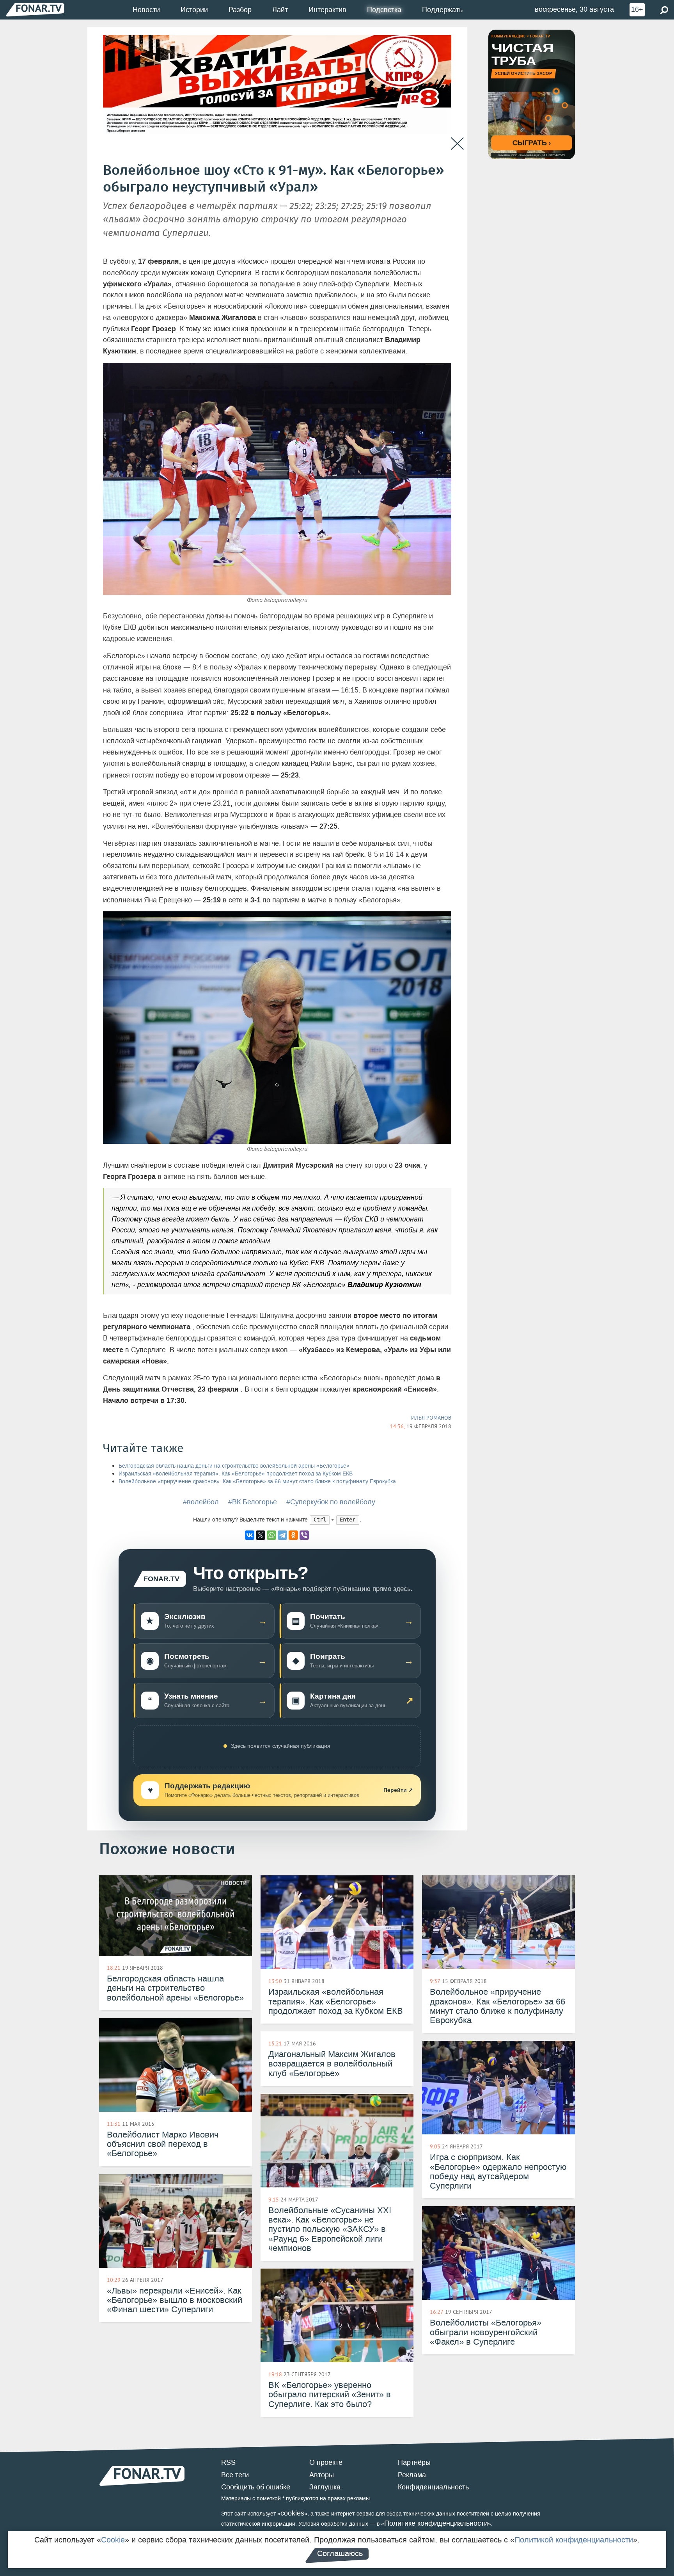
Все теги (235, 2475)
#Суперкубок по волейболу (331, 1502)
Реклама (412, 2475)
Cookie (113, 2540)
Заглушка (325, 2487)
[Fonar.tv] (35, 10)
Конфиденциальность (433, 2487)
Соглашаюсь (340, 2553)
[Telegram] (282, 1535)
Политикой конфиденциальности (574, 2540)
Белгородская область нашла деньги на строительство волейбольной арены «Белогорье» (234, 1466)
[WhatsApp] (271, 1535)
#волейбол (201, 1502)
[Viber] (304, 1535)
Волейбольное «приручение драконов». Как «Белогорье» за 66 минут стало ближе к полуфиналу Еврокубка (257, 1482)
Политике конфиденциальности (436, 2523)
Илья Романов (431, 1418)
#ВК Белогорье (253, 1502)
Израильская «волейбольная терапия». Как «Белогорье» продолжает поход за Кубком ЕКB (236, 1474)
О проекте (326, 2462)
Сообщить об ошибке (256, 2487)
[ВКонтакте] (250, 1535)
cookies (292, 2513)
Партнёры (414, 2462)
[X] (261, 1535)
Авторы (322, 2475)
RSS (228, 2462)
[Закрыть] (457, 144)
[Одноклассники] (293, 1535)
